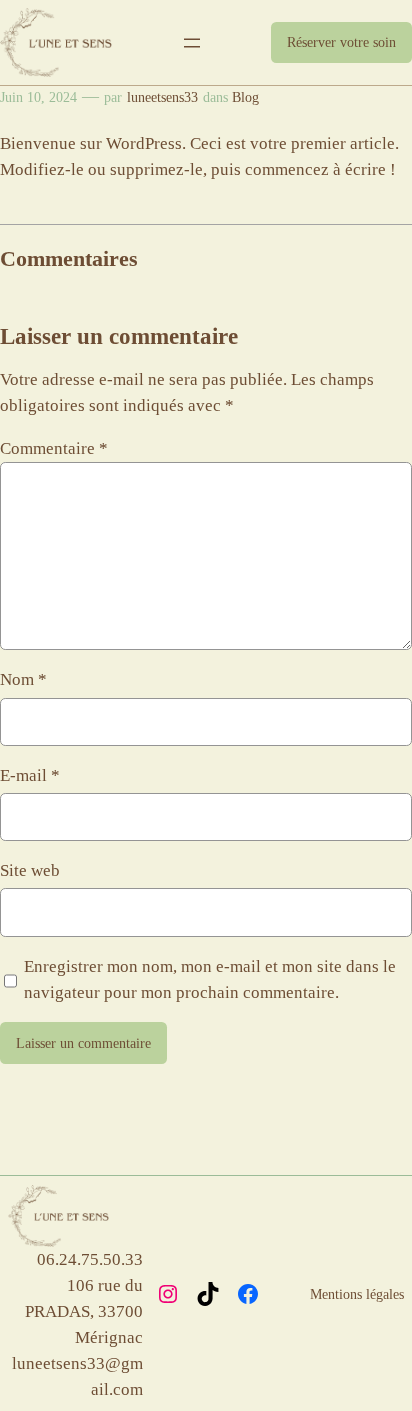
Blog (245, 97)
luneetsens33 (162, 97)
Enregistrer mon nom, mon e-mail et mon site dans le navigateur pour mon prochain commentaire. (210, 979)
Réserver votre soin (341, 42)
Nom (23, 679)
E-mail (30, 775)
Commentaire (54, 448)
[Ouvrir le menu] (192, 43)
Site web (30, 870)
